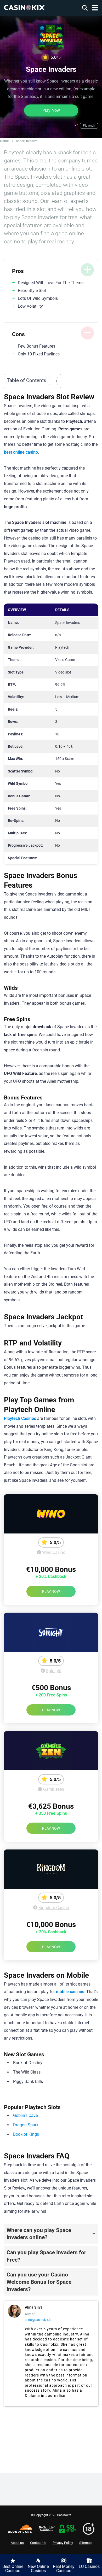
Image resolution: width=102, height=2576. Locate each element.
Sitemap (85, 2543)
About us (17, 2543)
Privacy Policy (63, 2543)
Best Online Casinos (13, 2569)
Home (4, 141)
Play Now (51, 110)
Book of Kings (26, 2134)
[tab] (51, 2234)
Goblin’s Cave (25, 2115)
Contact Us (38, 2543)
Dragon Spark (26, 2125)
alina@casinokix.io (38, 2320)
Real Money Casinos (64, 2569)
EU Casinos (89, 2566)
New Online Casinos (38, 2569)
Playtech (89, 126)
